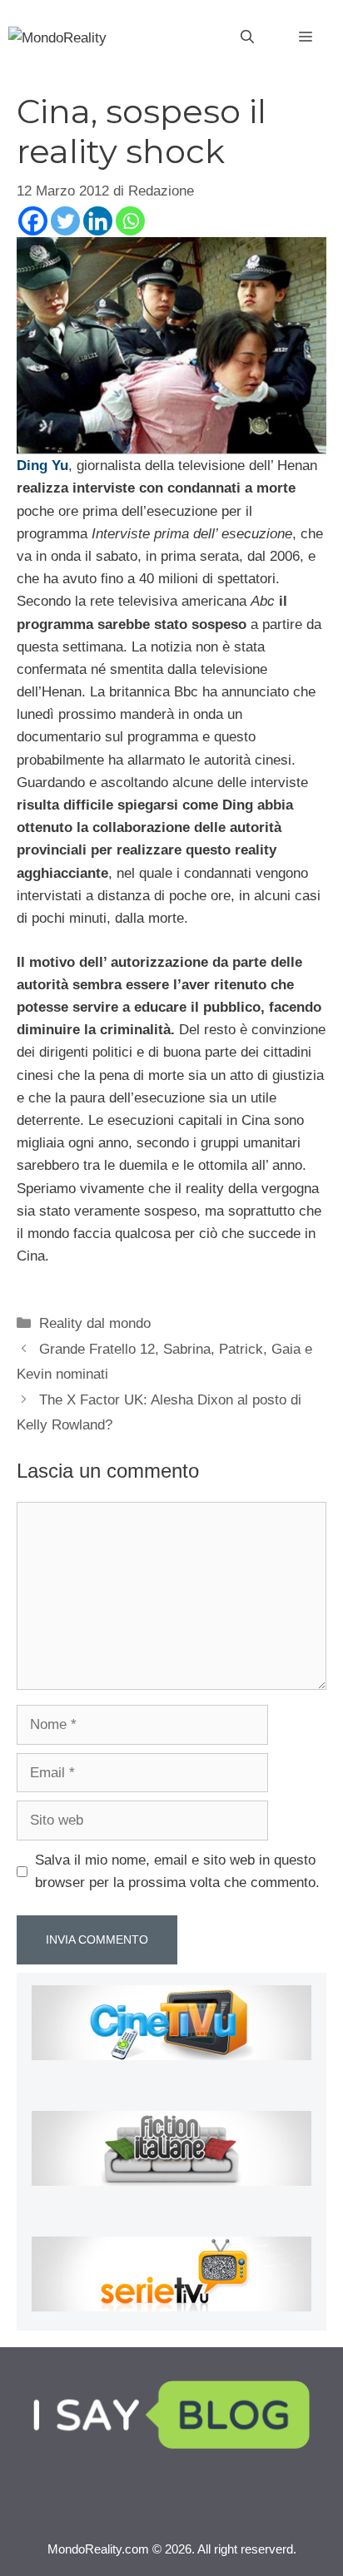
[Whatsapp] (130, 221)
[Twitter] (65, 221)
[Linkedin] (98, 221)
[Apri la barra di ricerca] (247, 37)
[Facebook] (33, 221)
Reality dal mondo (95, 1323)
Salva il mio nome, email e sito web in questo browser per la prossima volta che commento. (177, 1871)
